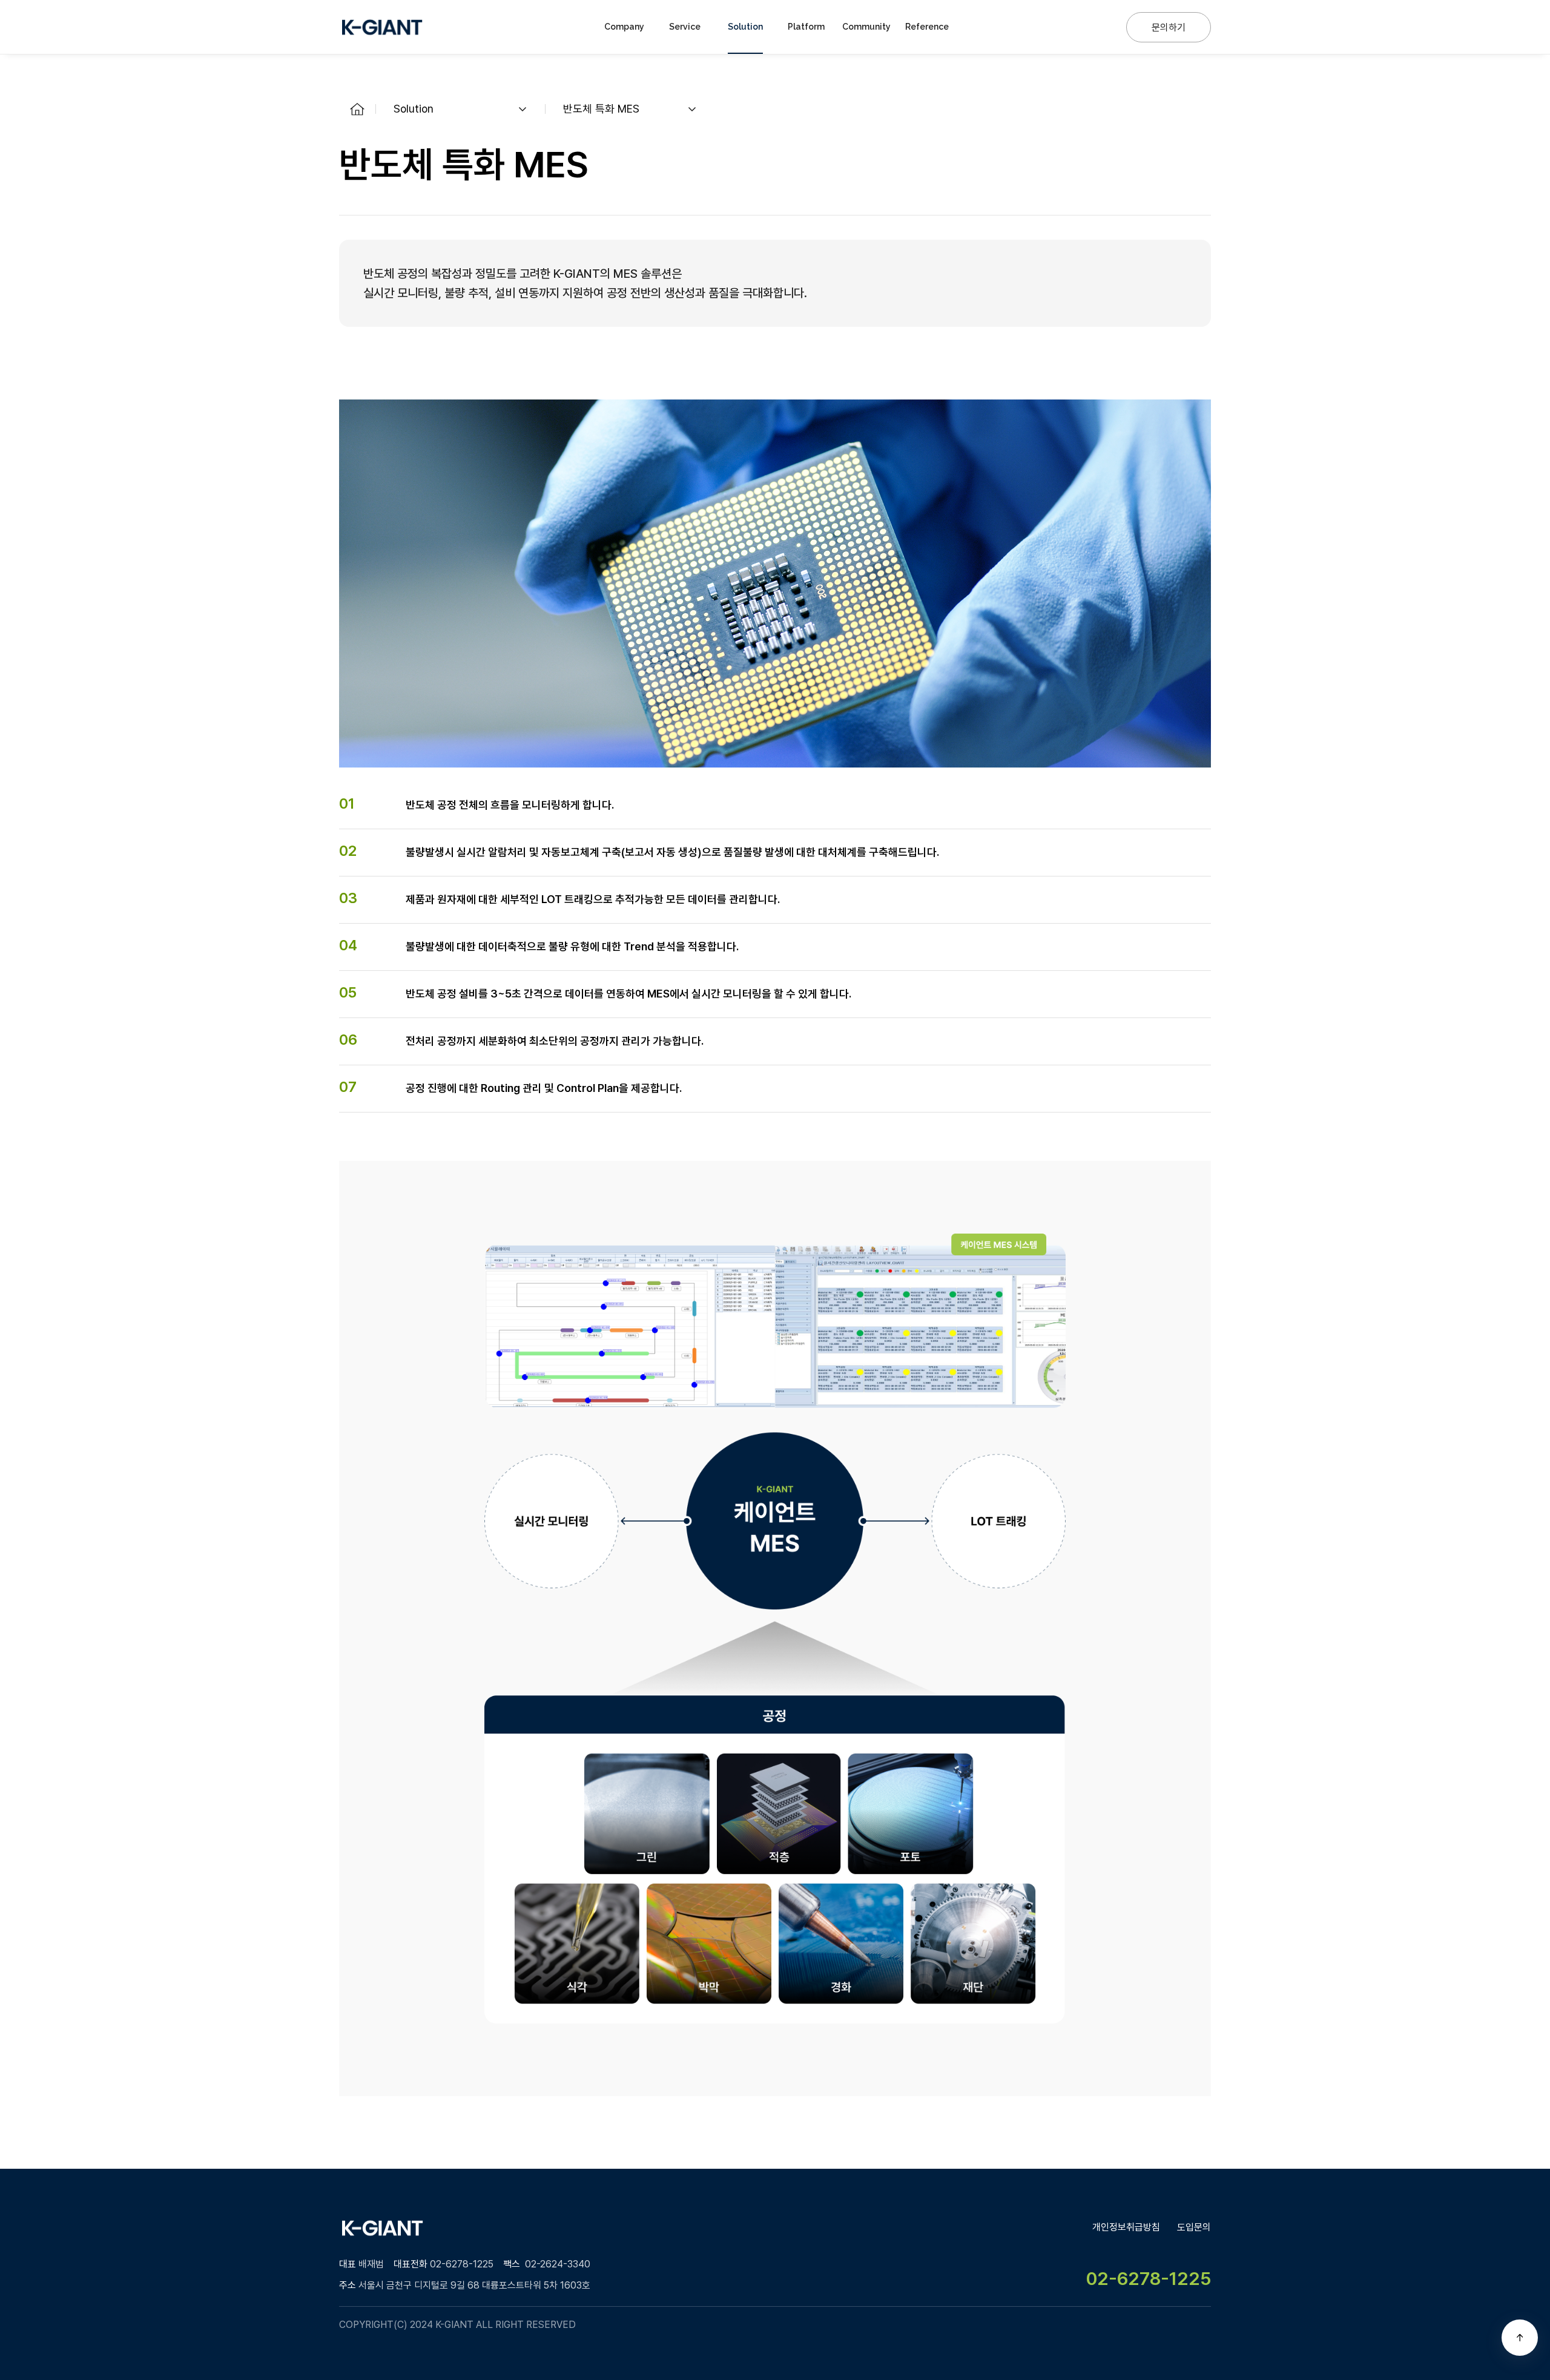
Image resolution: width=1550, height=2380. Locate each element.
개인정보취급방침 (1126, 2227)
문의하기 (1169, 28)
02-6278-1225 (1149, 2278)
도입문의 (1194, 2227)
